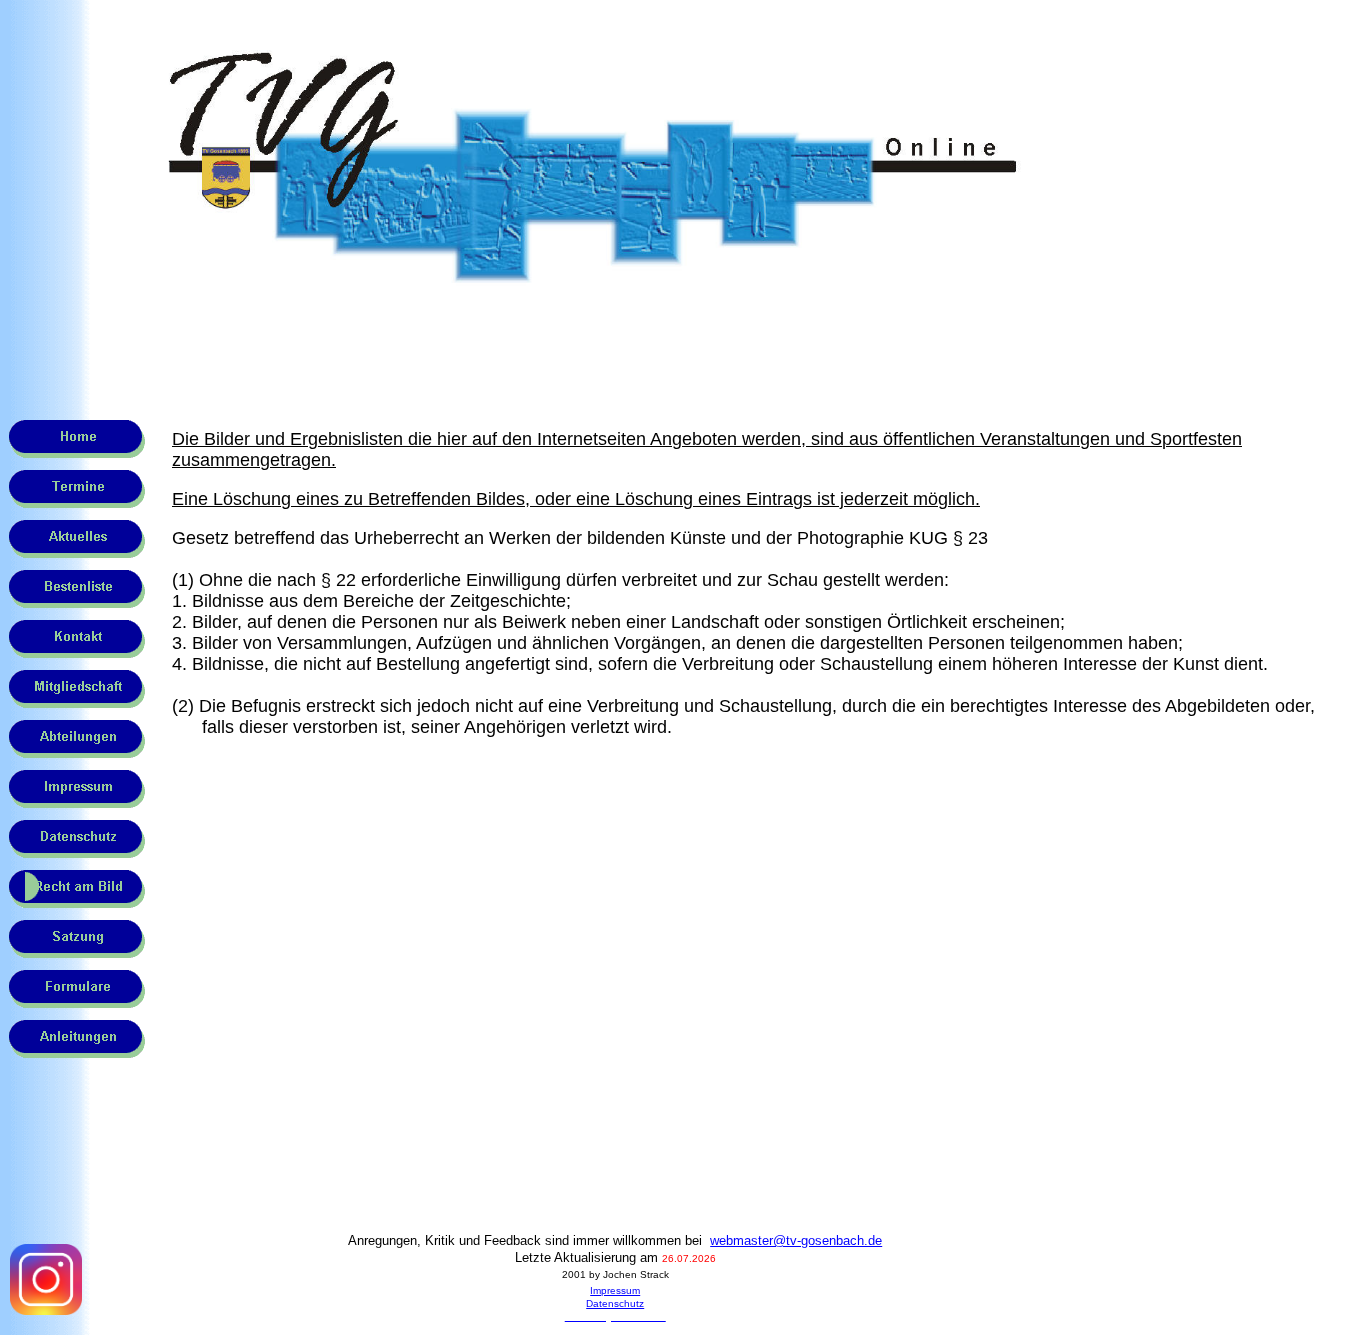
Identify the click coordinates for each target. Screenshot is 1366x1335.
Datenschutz (615, 1303)
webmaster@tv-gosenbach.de (796, 1240)
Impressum (615, 1290)
